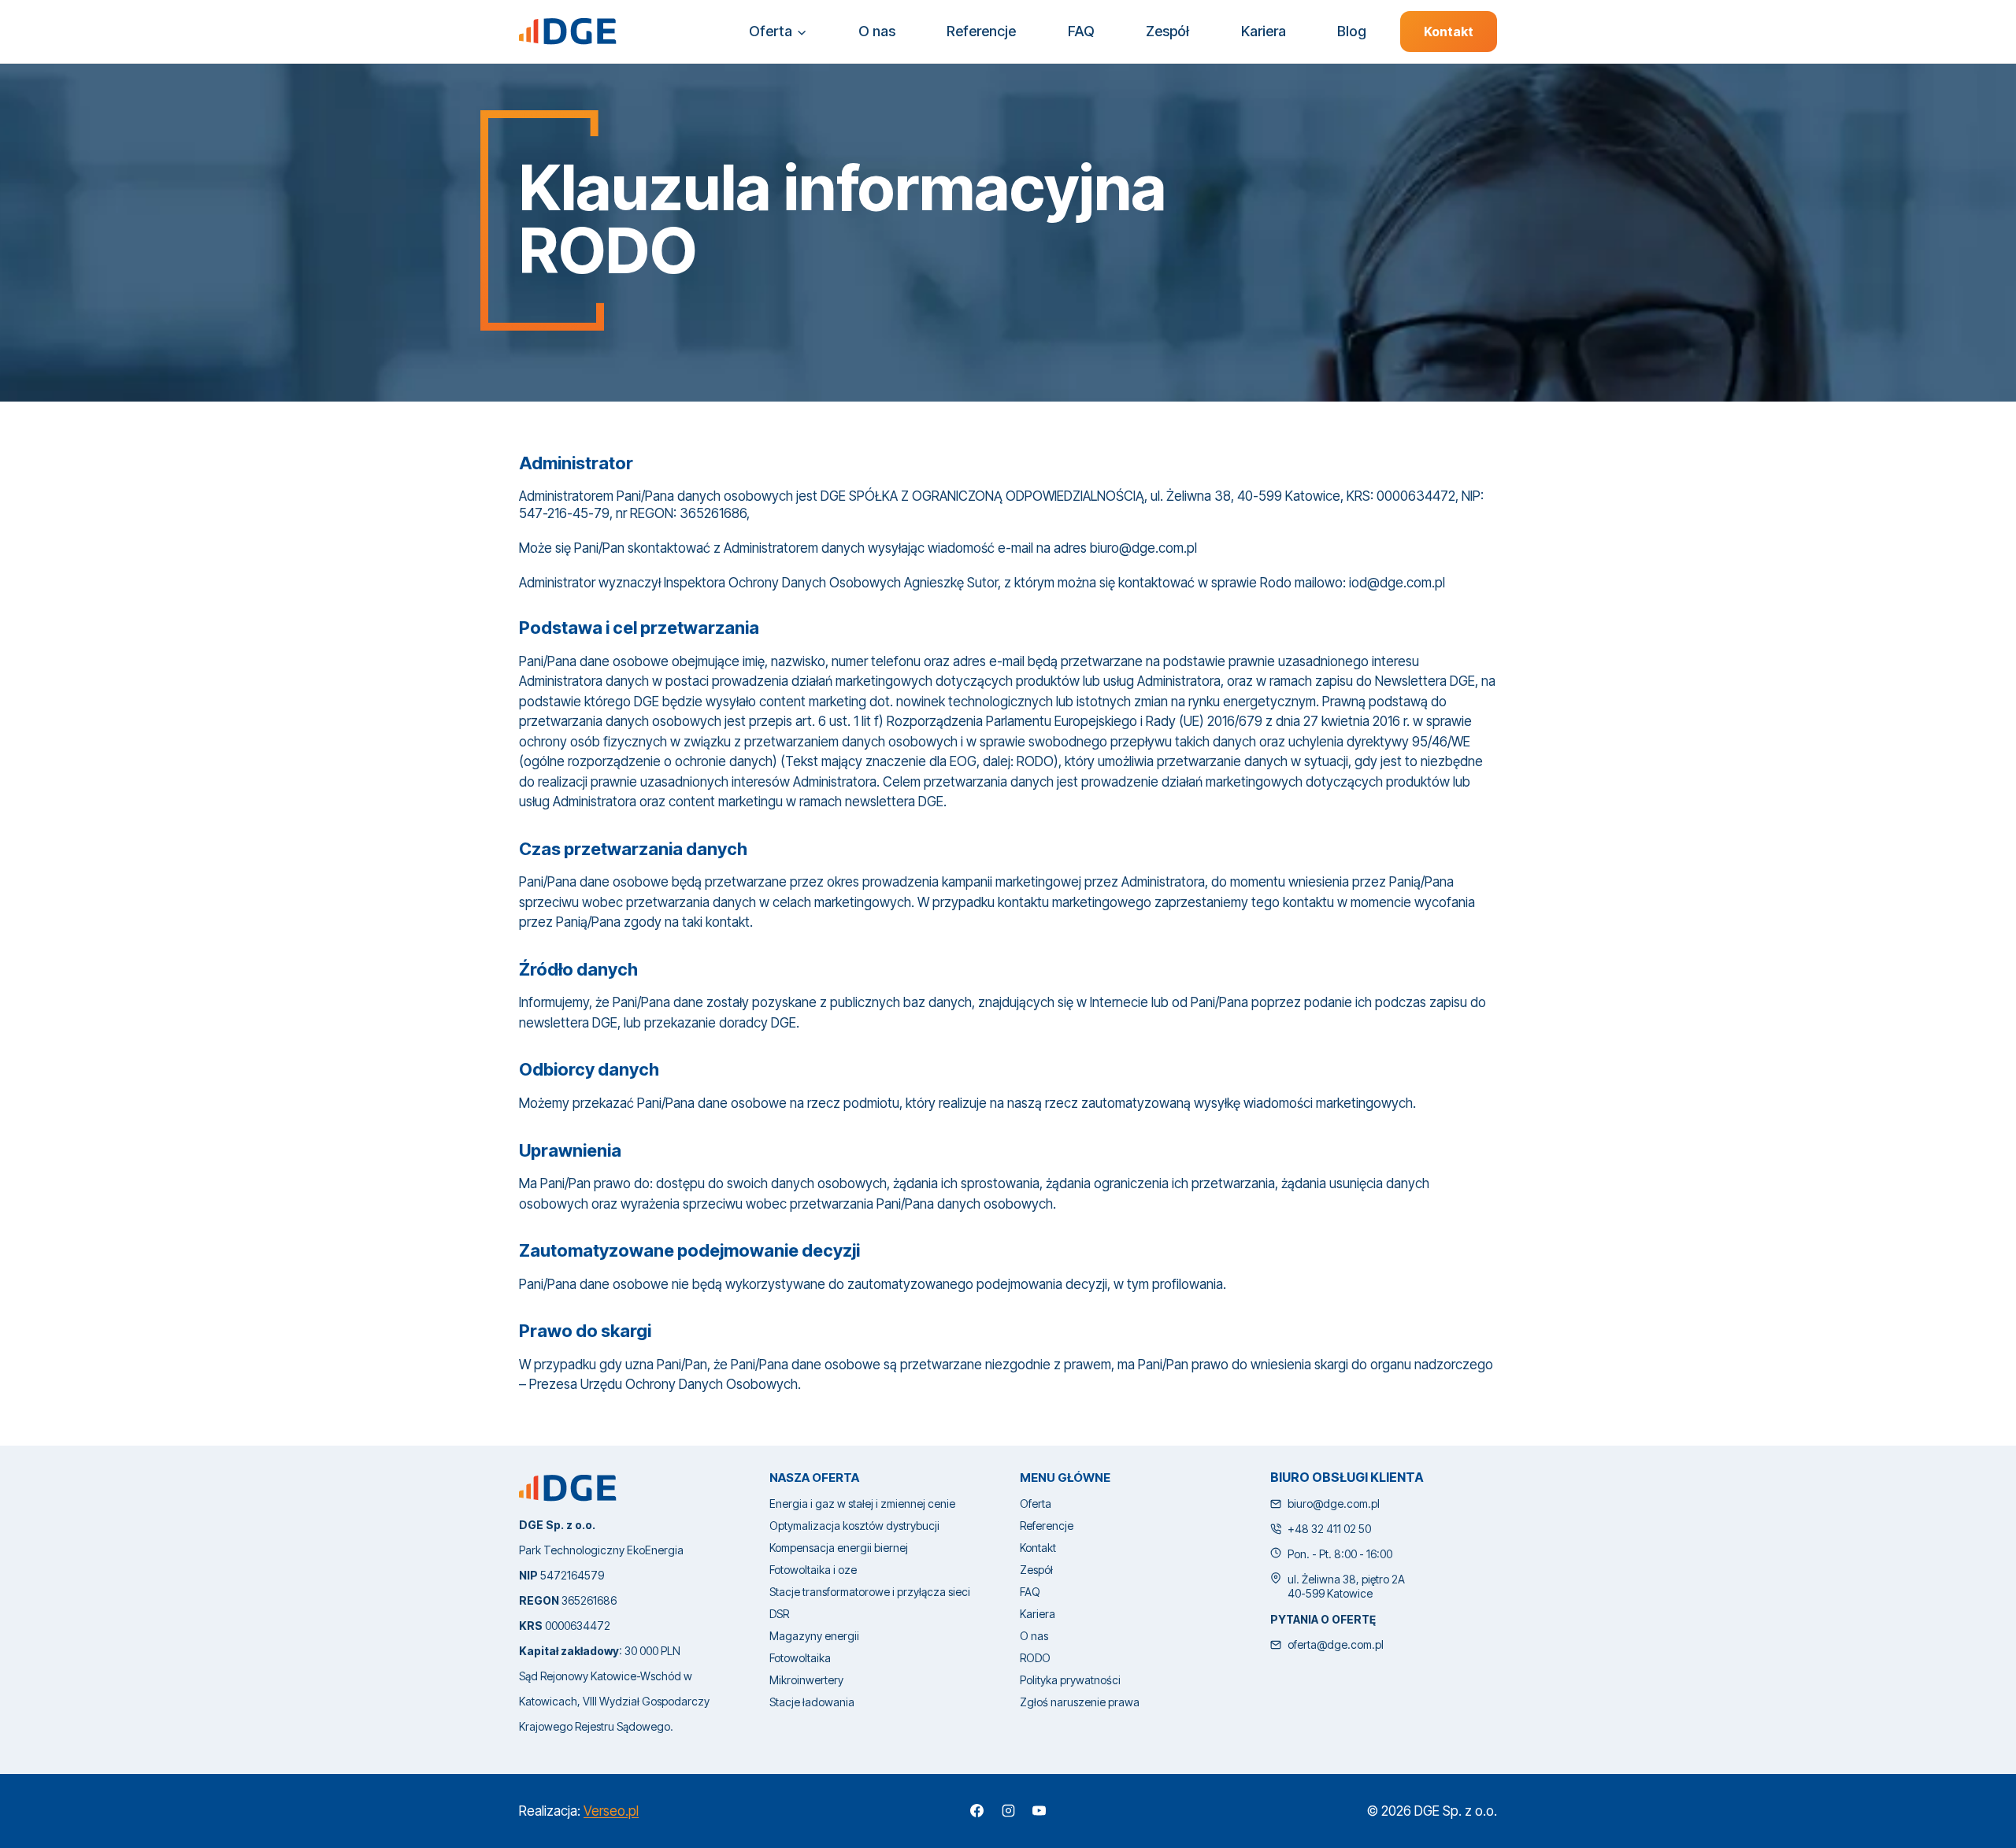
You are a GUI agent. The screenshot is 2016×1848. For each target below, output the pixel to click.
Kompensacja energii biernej (839, 1548)
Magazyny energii (814, 1636)
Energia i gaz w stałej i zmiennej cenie (862, 1504)
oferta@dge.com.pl (1336, 1644)
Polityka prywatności (1070, 1680)
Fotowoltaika (800, 1658)
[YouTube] (1039, 1811)
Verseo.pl (611, 1811)
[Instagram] (1008, 1811)
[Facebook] (977, 1811)
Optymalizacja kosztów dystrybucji (854, 1526)
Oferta (1036, 1504)
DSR (779, 1614)
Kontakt (1449, 31)
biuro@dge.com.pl (1334, 1504)
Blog (1352, 31)
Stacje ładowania (812, 1702)
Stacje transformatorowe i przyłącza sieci (870, 1592)
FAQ (1081, 31)
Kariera (1264, 31)
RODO (1035, 1658)
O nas (877, 31)
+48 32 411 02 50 (1329, 1529)
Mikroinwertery (806, 1680)
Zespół (1167, 31)
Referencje (981, 31)
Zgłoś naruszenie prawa (1080, 1702)
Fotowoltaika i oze (813, 1570)
